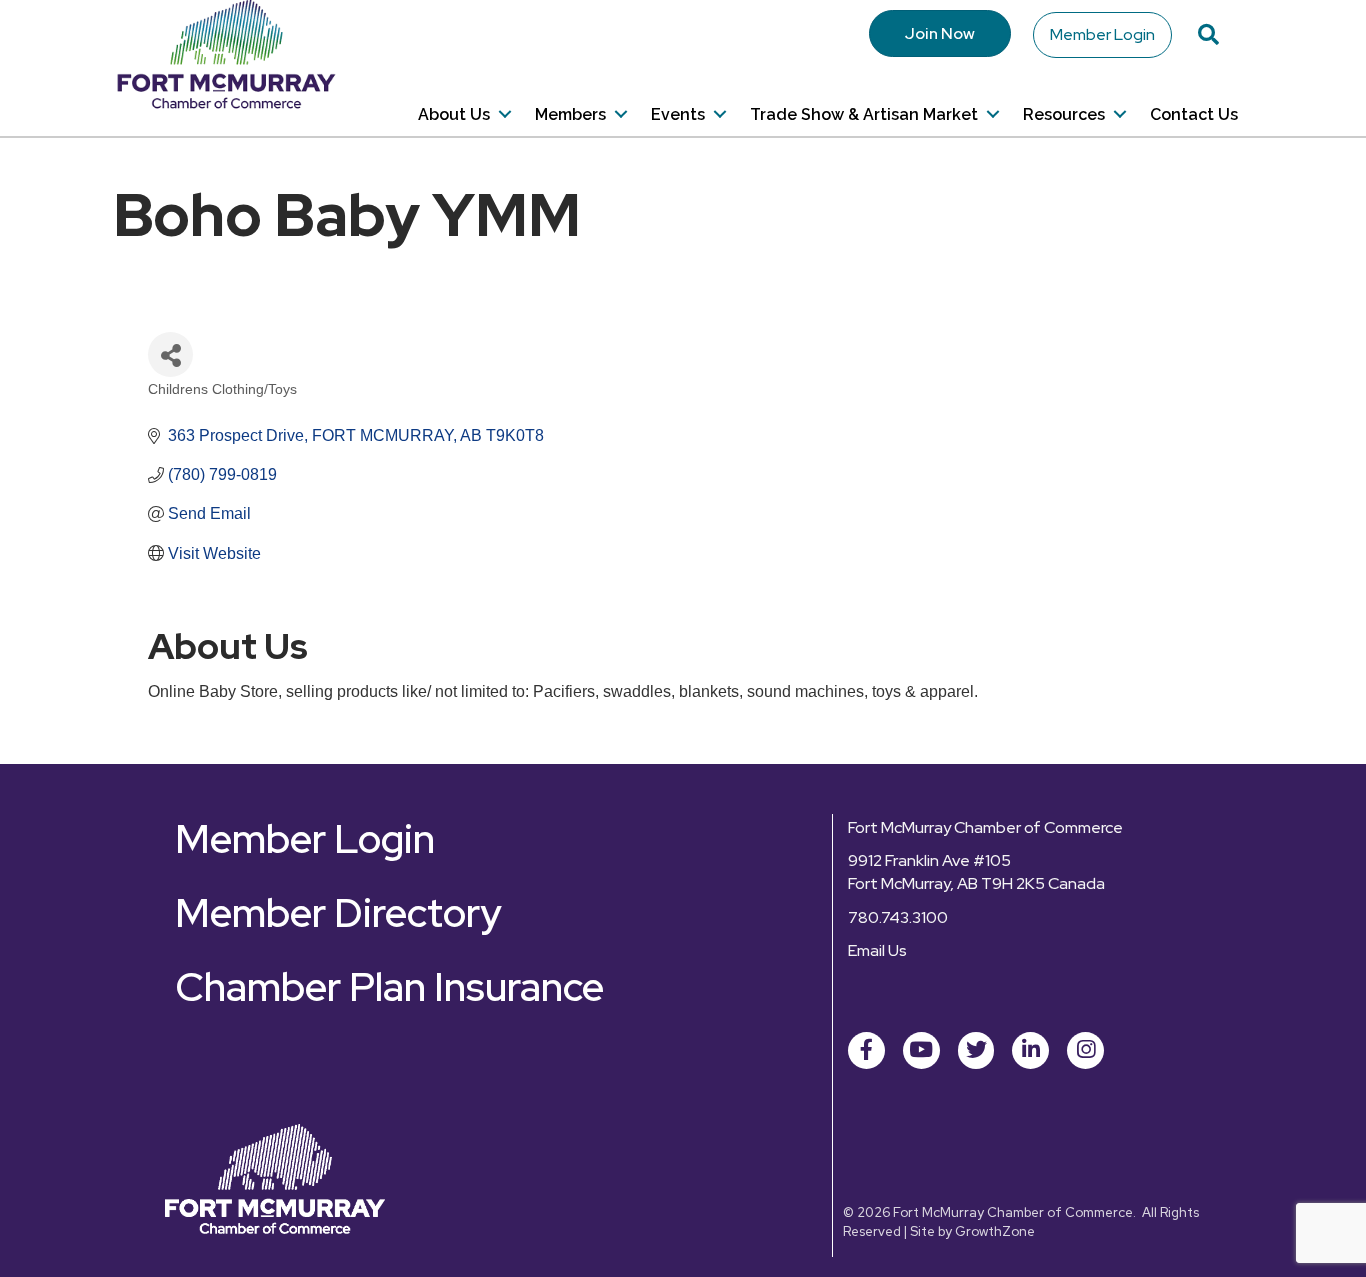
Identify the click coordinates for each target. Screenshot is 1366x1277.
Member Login (1102, 34)
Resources (1064, 114)
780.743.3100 (898, 917)
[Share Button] (170, 354)
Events (678, 114)
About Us (454, 114)
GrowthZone (995, 1231)
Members (570, 114)
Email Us (877, 950)
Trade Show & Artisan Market (864, 114)
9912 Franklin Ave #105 (929, 860)
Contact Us (1194, 114)
